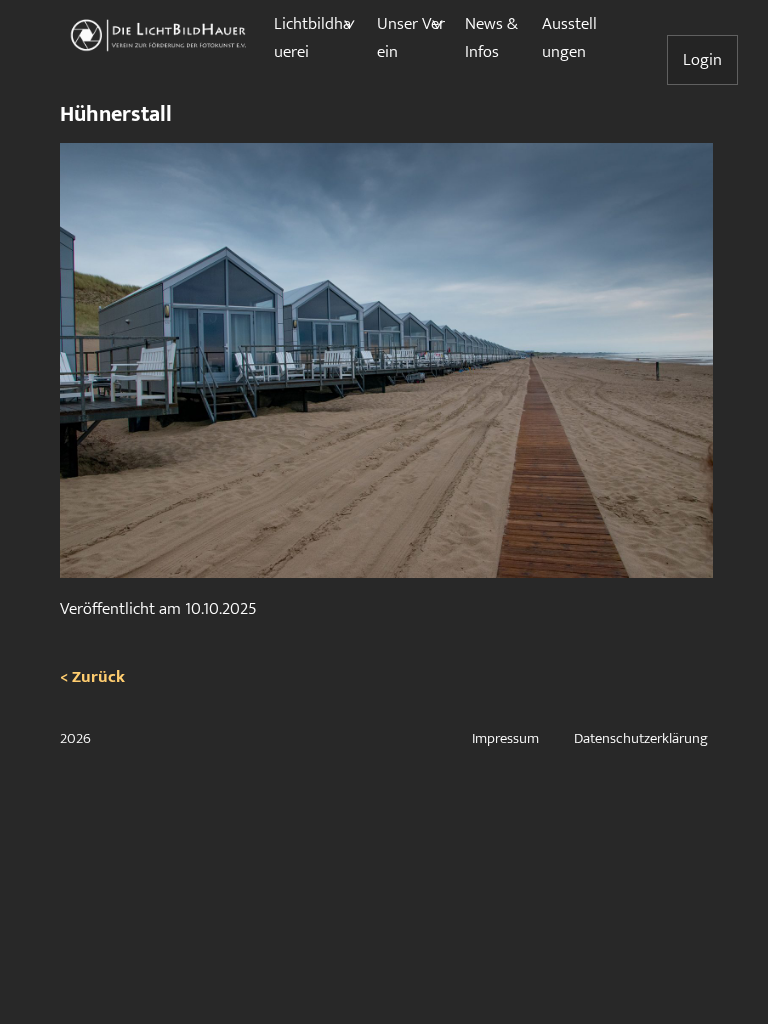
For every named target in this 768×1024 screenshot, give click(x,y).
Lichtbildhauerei (312, 38)
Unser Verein (411, 38)
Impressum (505, 738)
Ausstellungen (569, 38)
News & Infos (491, 38)
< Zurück (92, 677)
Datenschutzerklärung (641, 738)
